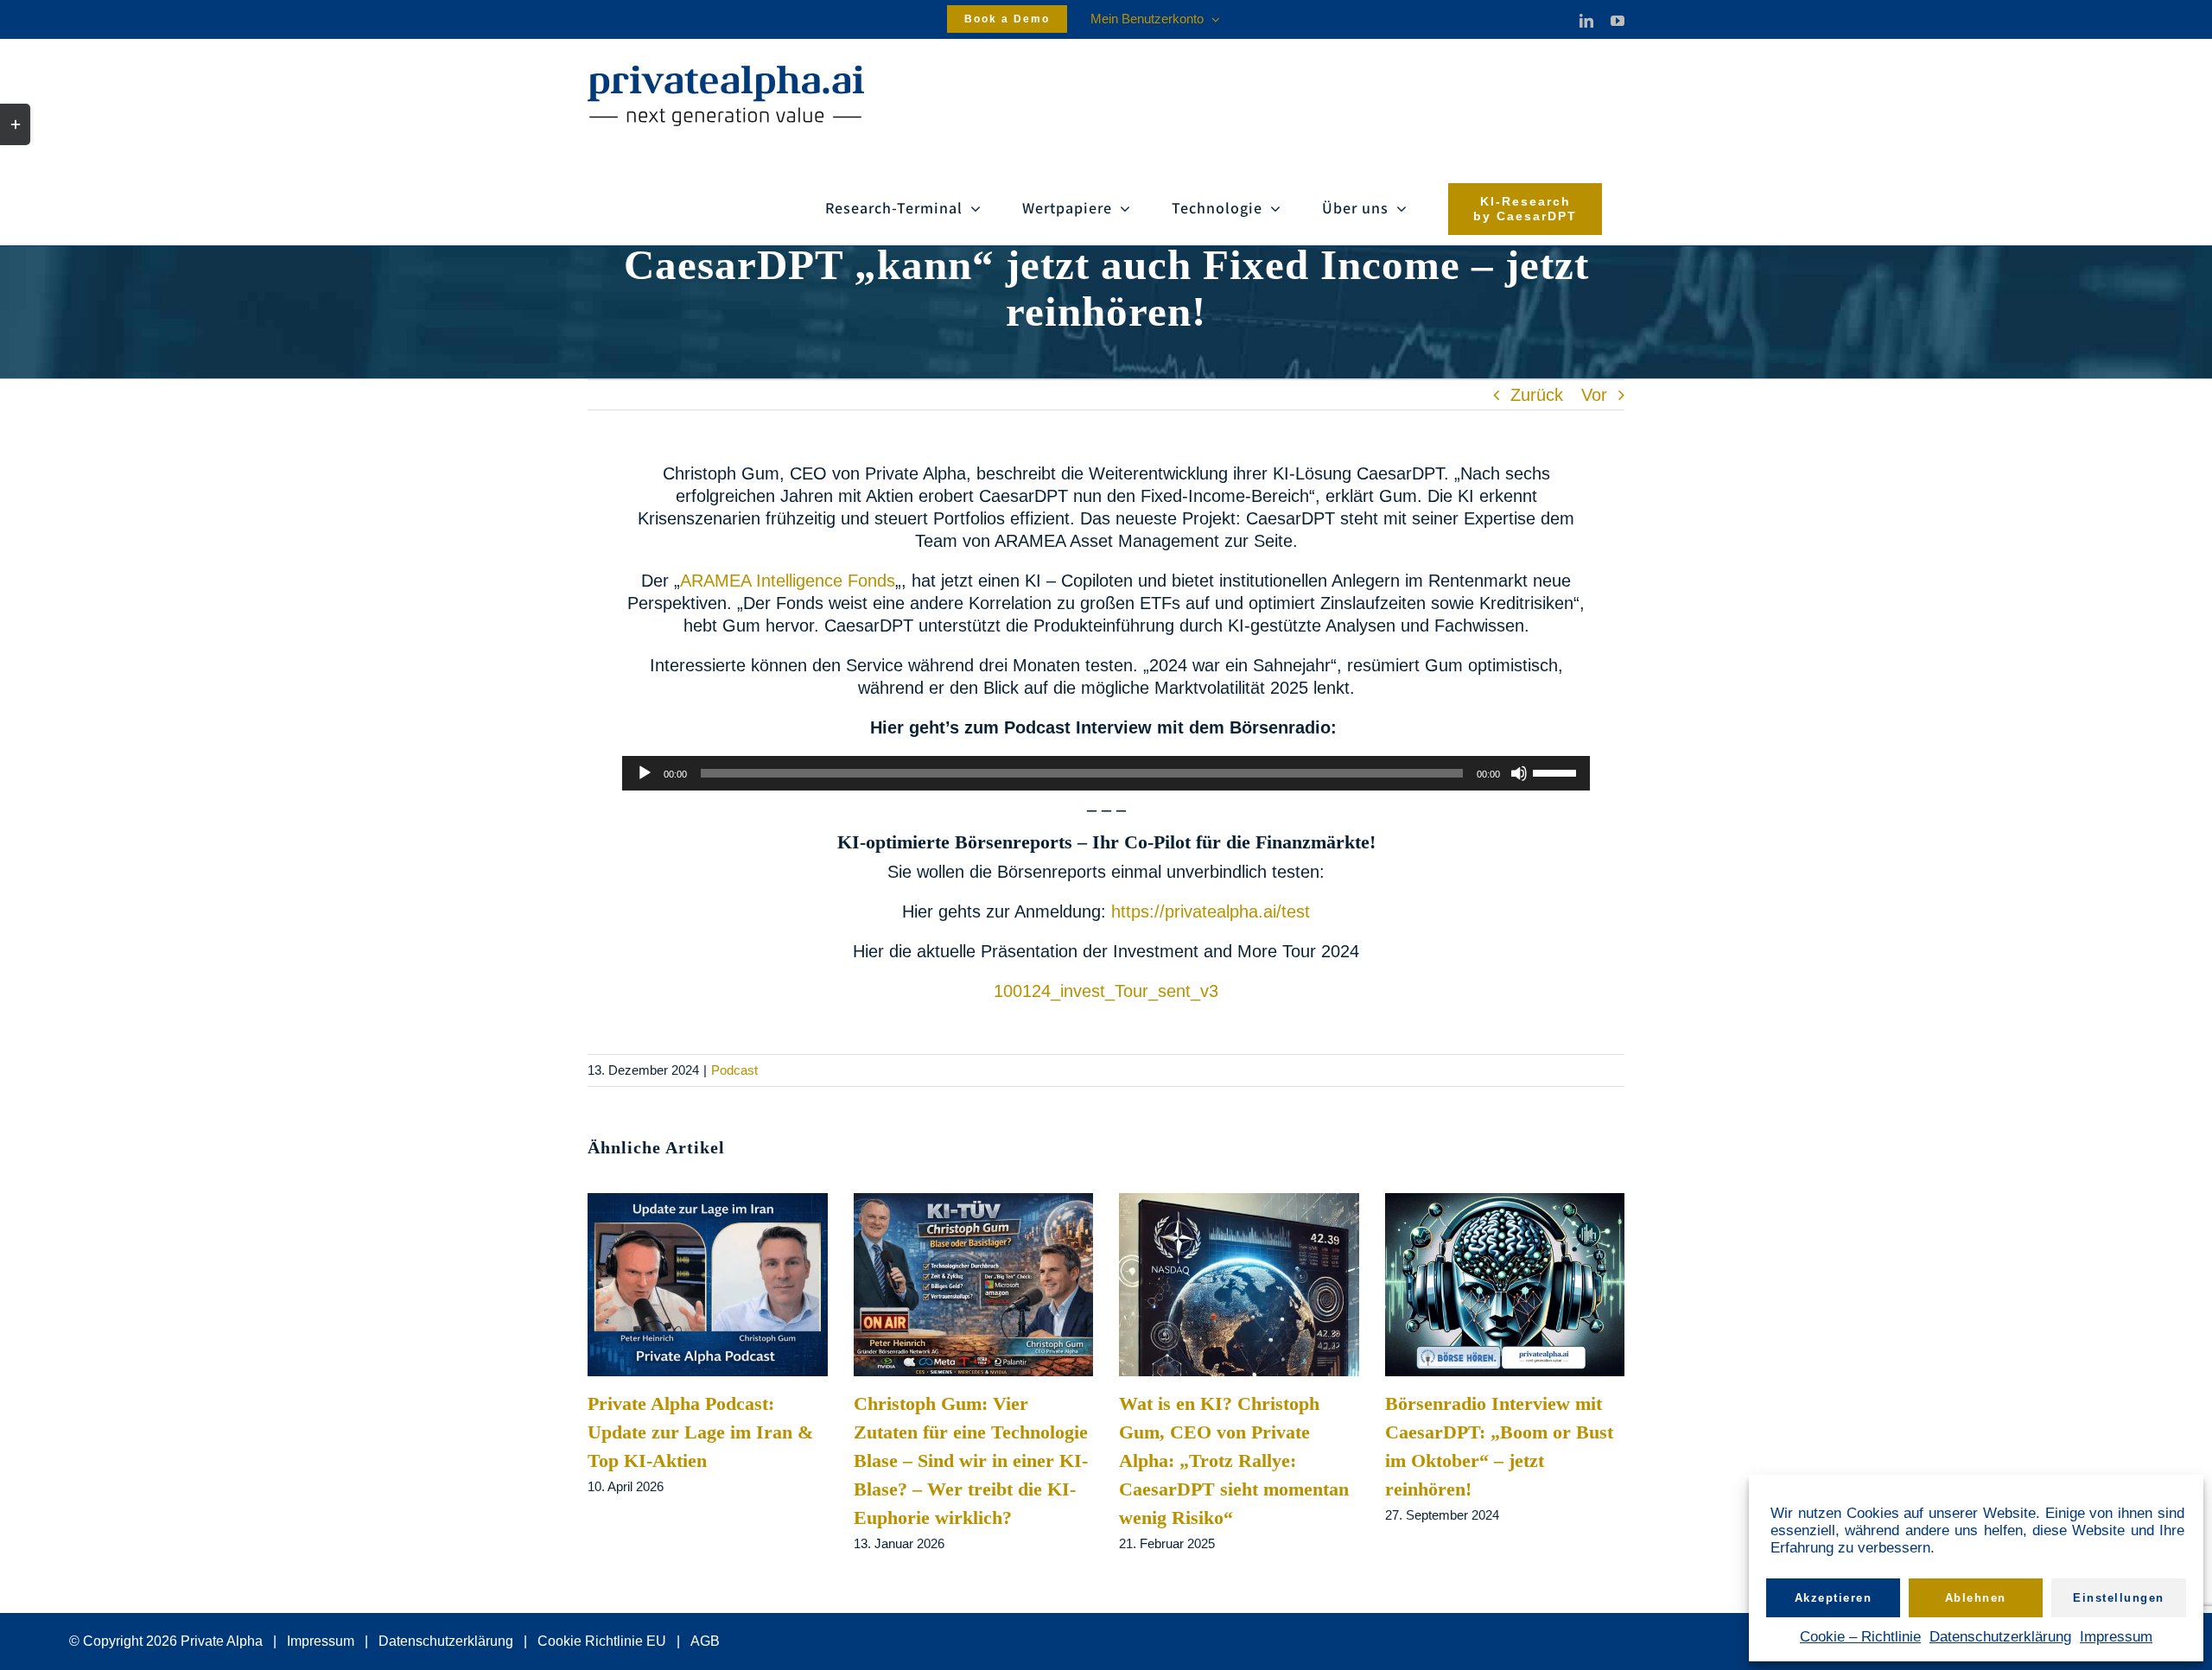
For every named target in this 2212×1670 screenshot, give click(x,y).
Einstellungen (2119, 1598)
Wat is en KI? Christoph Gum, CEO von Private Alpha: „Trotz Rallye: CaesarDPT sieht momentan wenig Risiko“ (1234, 1460)
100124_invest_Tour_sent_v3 (1106, 991)
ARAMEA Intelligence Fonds (788, 581)
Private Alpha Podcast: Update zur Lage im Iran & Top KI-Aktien (700, 1432)
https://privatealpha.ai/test (1211, 911)
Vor (1594, 395)
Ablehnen (1976, 1598)
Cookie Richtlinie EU (602, 1641)
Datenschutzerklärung (2000, 1637)
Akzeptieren (1834, 1598)
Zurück (1537, 395)
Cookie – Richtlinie (1860, 1637)
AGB (705, 1641)
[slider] (1557, 772)
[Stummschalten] (1519, 773)
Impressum (2116, 1637)
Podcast (734, 1070)
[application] (1106, 773)
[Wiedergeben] (645, 773)
